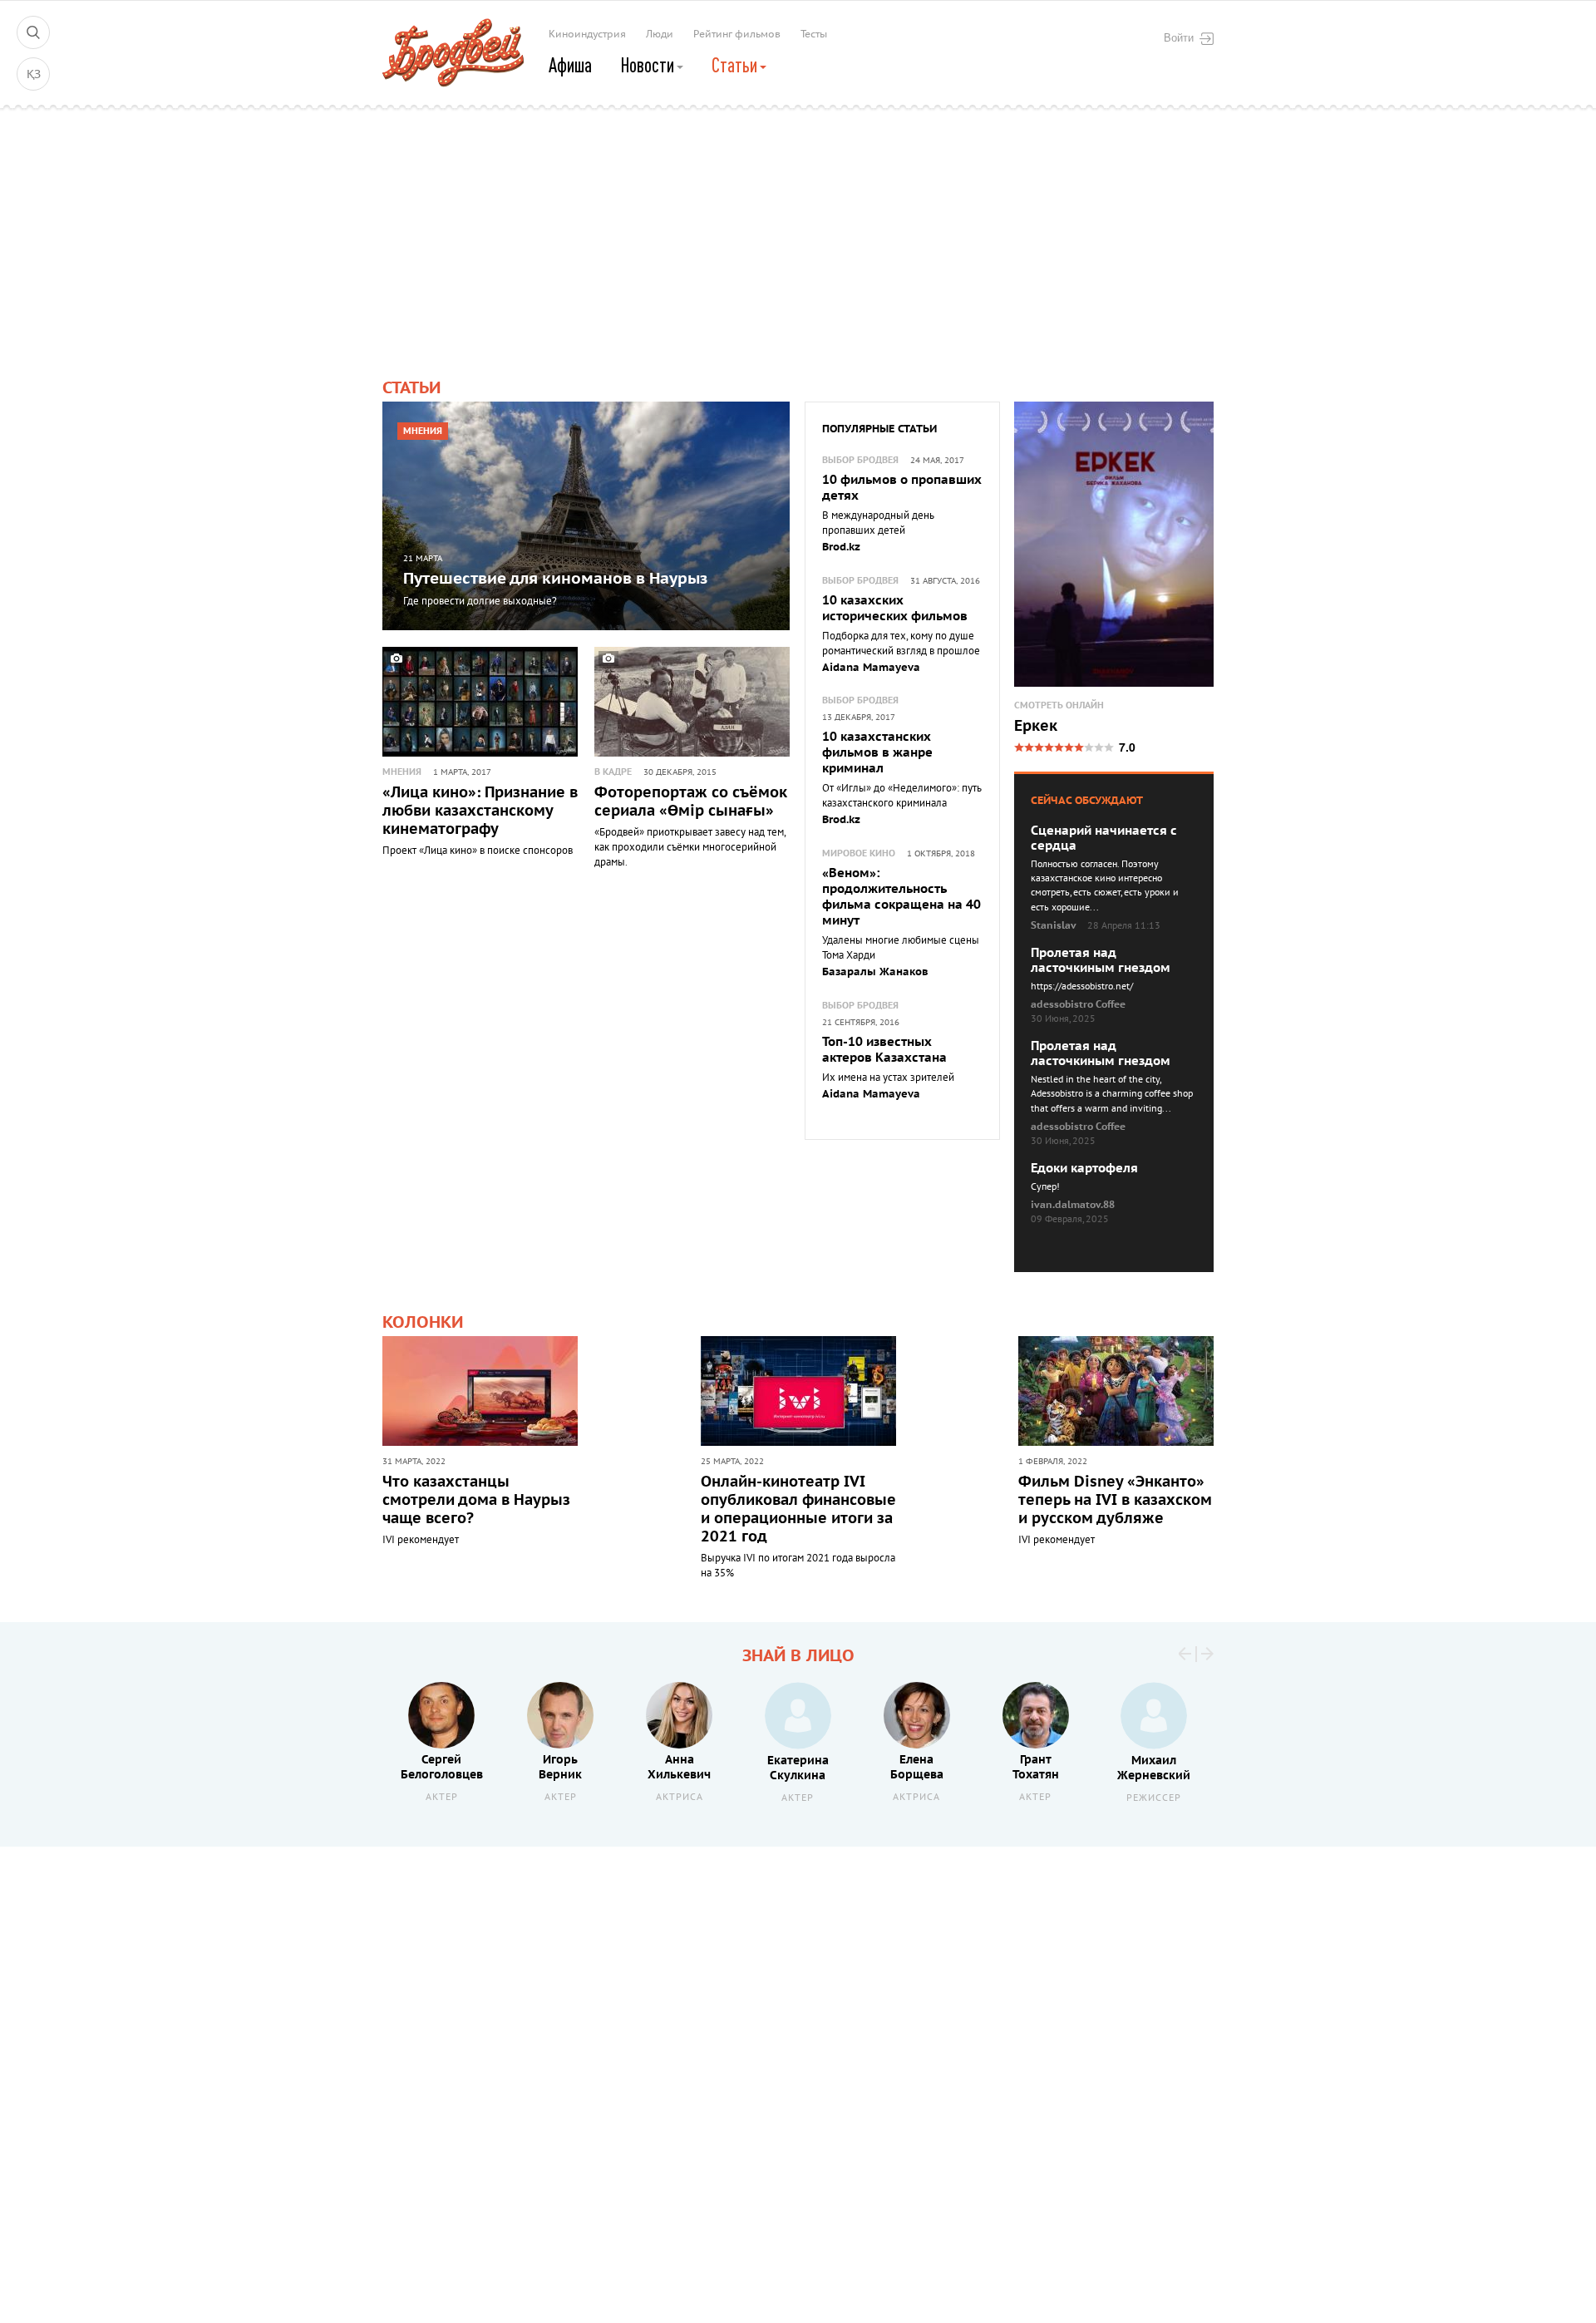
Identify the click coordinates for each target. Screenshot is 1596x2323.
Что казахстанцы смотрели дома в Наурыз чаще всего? (476, 1500)
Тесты (814, 34)
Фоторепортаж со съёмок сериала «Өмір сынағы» (691, 802)
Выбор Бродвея (860, 460)
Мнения (423, 431)
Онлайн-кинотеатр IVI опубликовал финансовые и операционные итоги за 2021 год (798, 1509)
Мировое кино (859, 853)
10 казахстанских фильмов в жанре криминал (877, 752)
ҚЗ (34, 74)
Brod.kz (841, 547)
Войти (1179, 37)
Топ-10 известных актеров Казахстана (884, 1050)
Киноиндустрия (587, 34)
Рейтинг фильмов (737, 34)
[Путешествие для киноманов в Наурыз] (586, 516)
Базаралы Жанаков (875, 972)
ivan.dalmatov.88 (1073, 1205)
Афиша (570, 65)
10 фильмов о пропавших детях (902, 488)
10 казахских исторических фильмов (895, 608)
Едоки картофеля (1084, 1168)
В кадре (613, 772)
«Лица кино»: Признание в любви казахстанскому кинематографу (480, 811)
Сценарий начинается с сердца (1104, 838)
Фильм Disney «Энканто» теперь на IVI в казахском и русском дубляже (1115, 1500)
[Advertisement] (798, 229)
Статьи (736, 65)
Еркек (1036, 727)
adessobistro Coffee (1078, 1004)
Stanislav (1054, 925)
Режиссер (1154, 1798)
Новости (649, 65)
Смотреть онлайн (1059, 705)
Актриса (680, 1797)
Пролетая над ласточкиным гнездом (1101, 960)
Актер (442, 1797)
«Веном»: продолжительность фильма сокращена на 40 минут (901, 897)
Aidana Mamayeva (871, 668)
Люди (660, 34)
